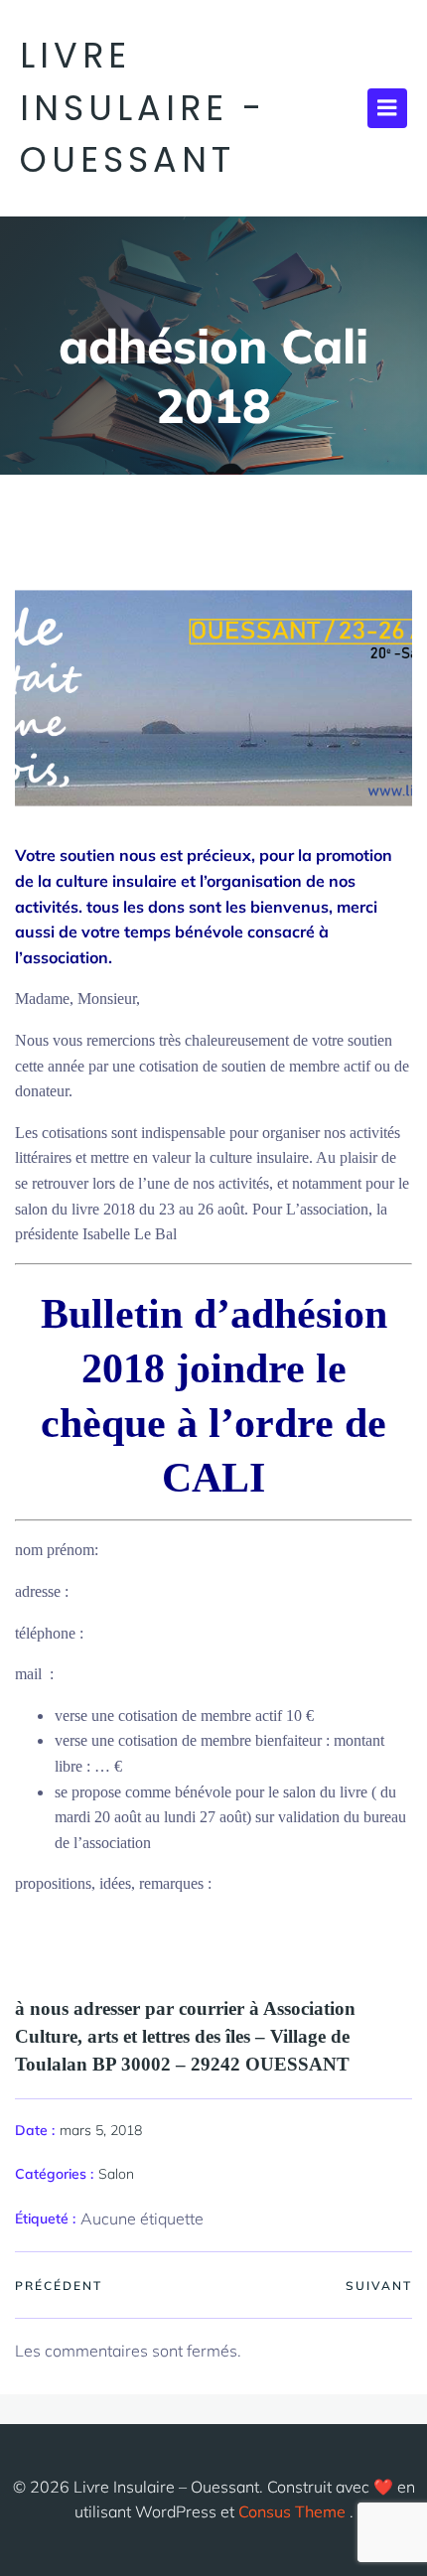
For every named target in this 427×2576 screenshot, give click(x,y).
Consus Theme (292, 2511)
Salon (116, 2174)
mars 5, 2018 (101, 2130)
